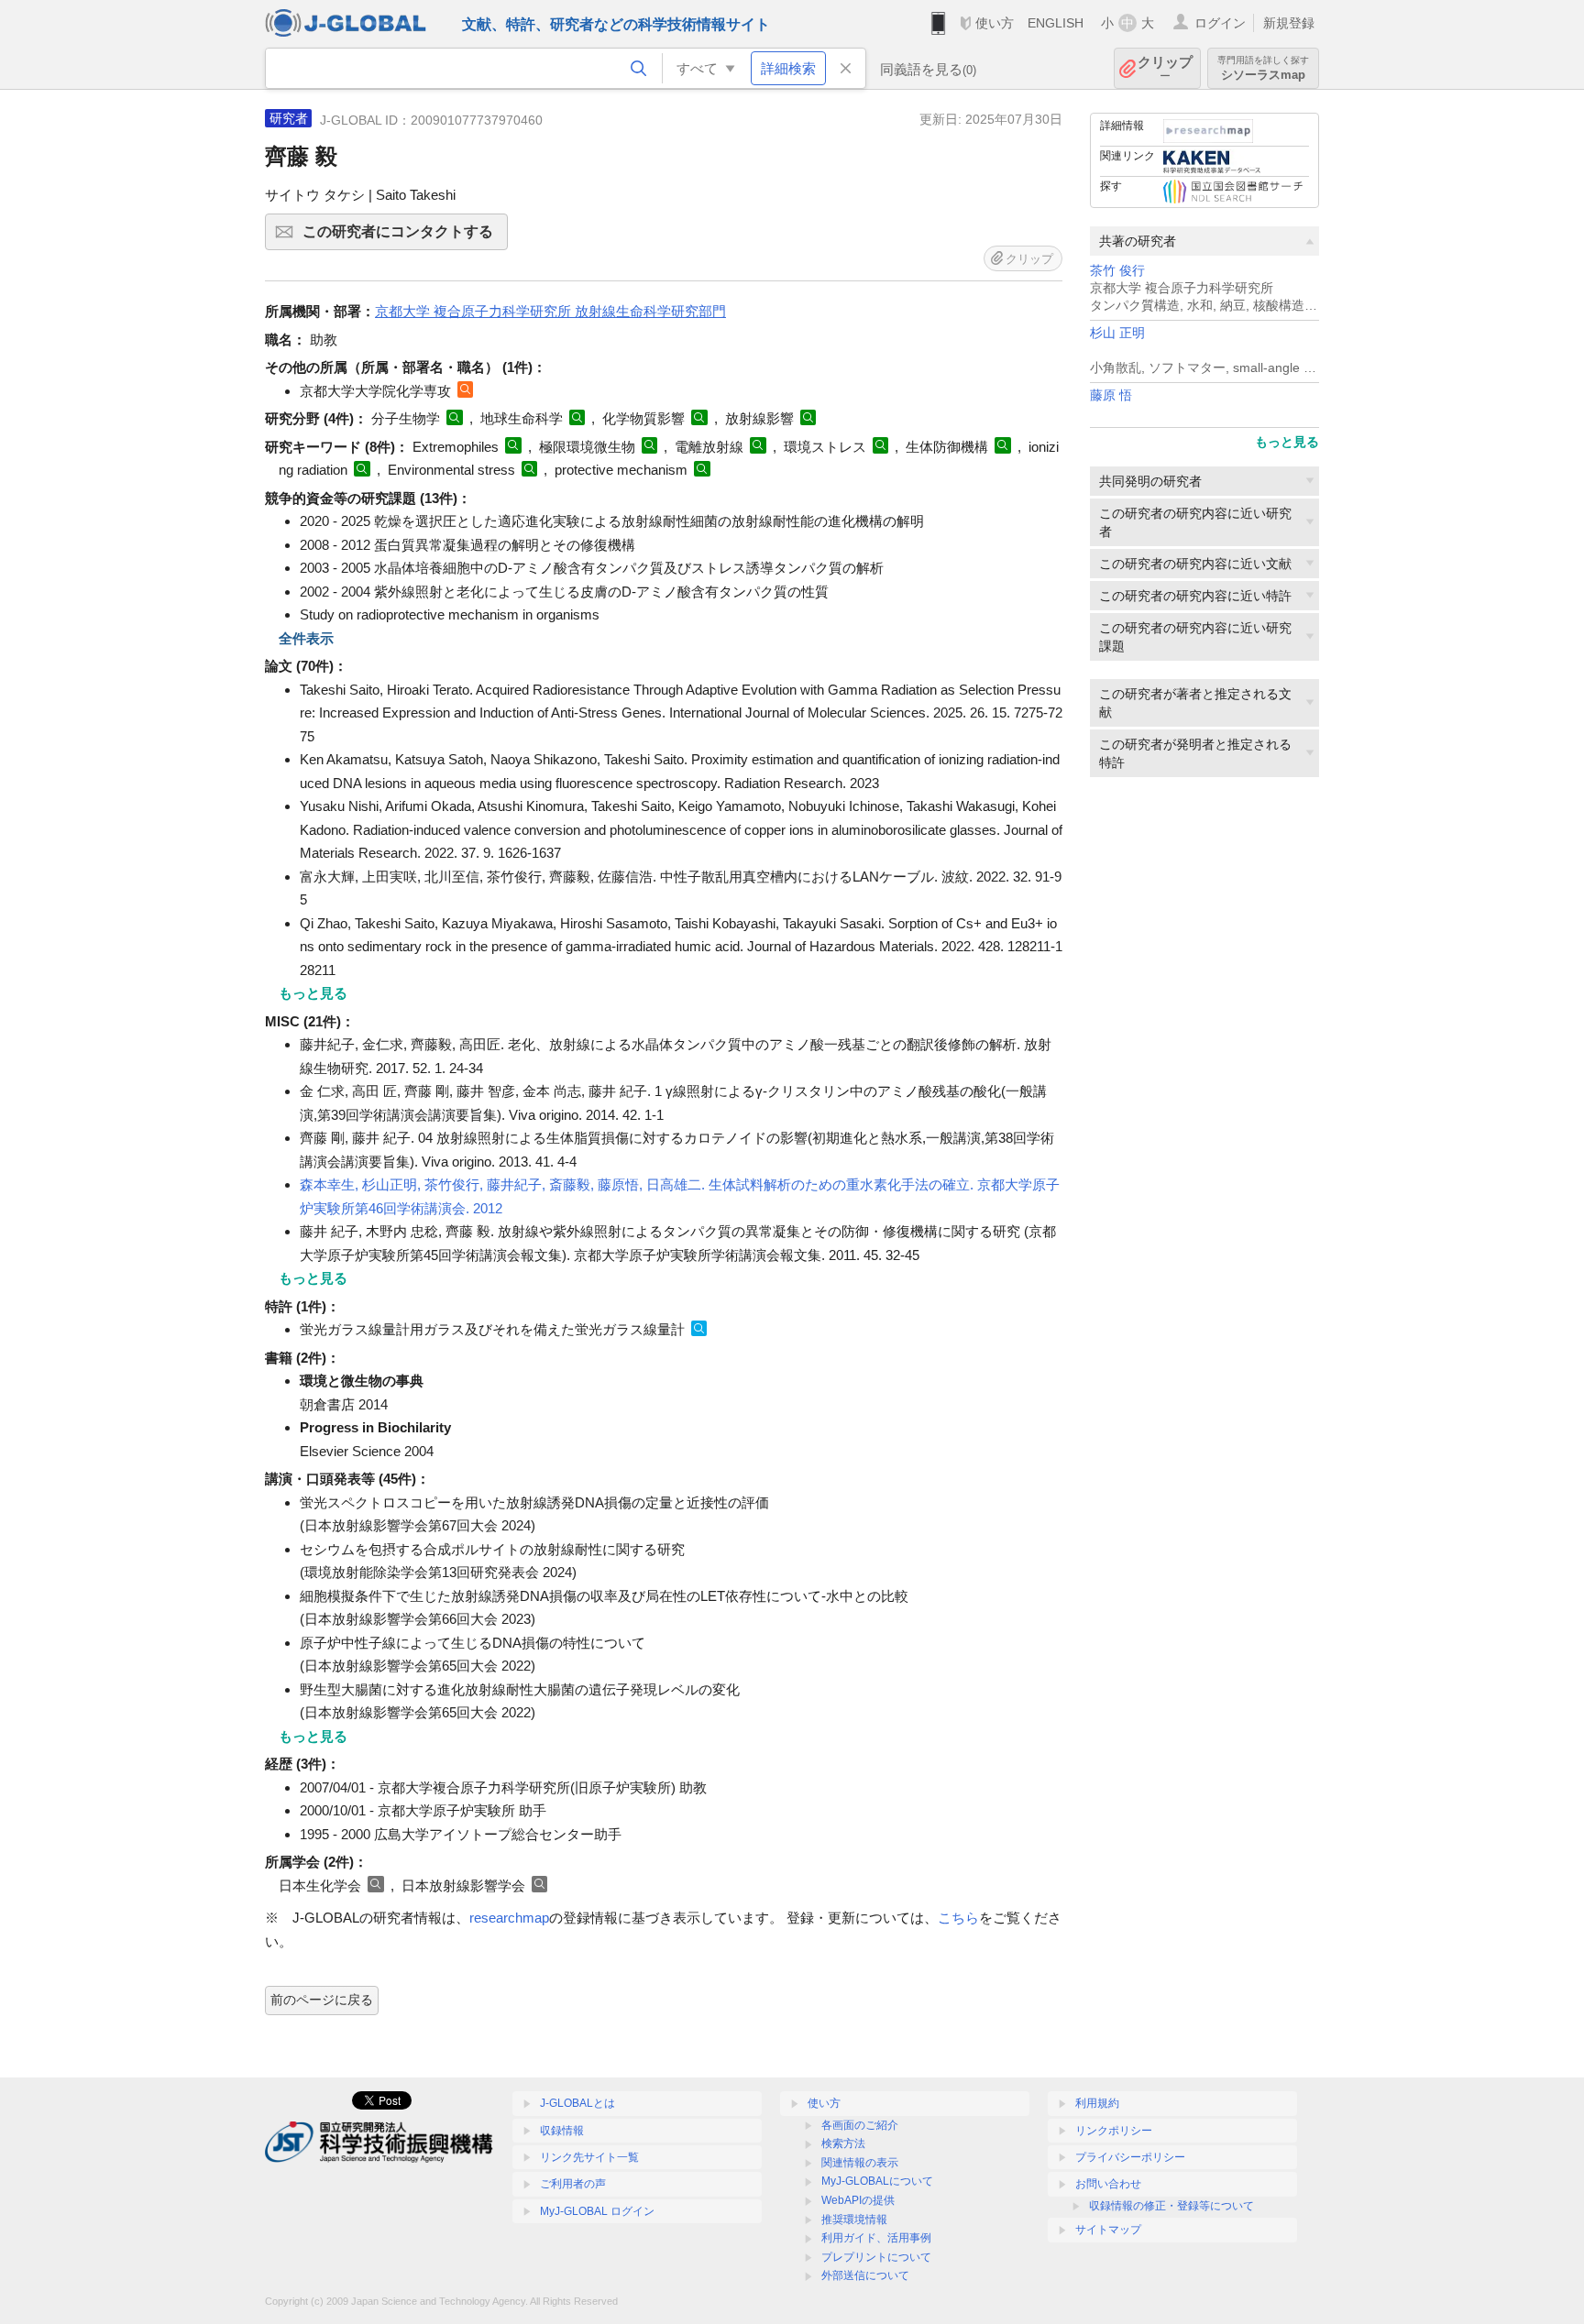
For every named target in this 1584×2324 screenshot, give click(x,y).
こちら (958, 1918)
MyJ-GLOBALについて (877, 2181)
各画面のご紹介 (860, 2125)
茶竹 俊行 (1117, 271)
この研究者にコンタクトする (405, 237)
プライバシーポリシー (1130, 2157)
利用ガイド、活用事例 (876, 2238)
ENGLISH (1056, 23)
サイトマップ (1108, 2230)
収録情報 (562, 2131)
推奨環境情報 (854, 2220)
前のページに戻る (322, 2000)
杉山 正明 (1117, 333)
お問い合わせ (1108, 2184)
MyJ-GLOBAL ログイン (597, 2211)
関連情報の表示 (860, 2163)
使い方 (995, 23)
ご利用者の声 (573, 2184)
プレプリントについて (876, 2257)
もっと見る (1287, 442)
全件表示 (306, 638)
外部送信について (865, 2275)
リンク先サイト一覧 (589, 2157)
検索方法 (843, 2143)
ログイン (1220, 23)
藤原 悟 (1111, 395)
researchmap (509, 1918)
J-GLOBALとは (577, 2103)
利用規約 (1097, 2103)
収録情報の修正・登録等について (1171, 2206)
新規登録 (1289, 23)
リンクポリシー (1114, 2131)
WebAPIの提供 (858, 2200)
